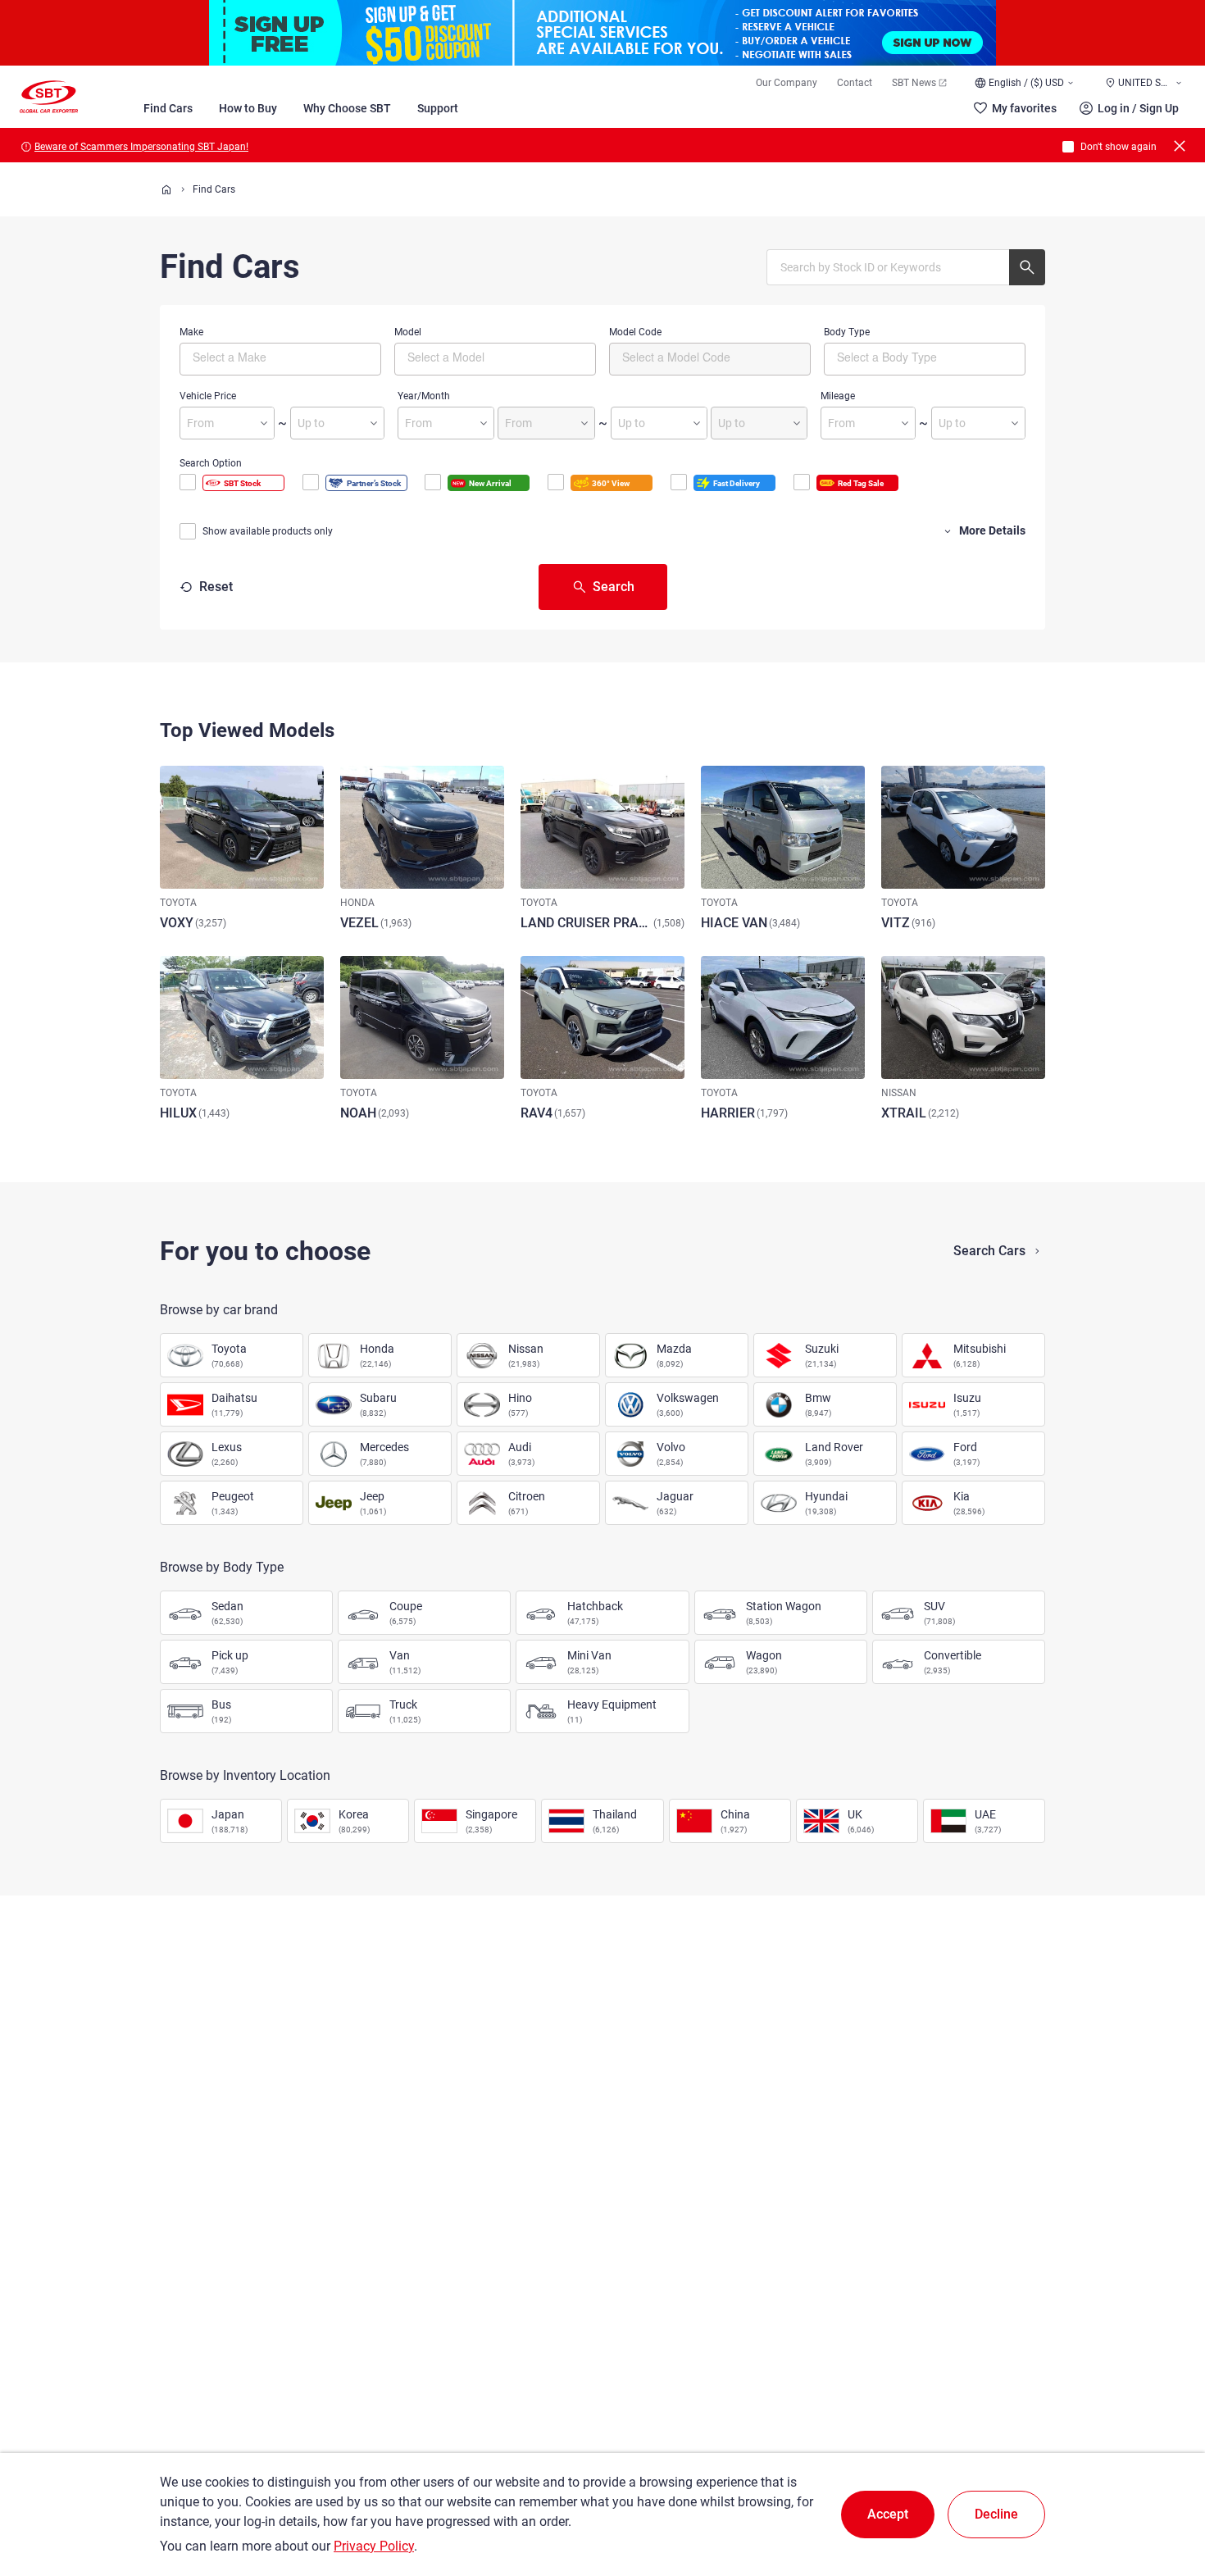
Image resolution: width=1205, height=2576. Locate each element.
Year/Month (424, 396)
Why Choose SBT (347, 108)
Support (438, 108)
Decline (996, 2514)
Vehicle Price (208, 396)
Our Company (787, 83)
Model (408, 332)
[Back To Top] (1164, 2492)
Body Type (847, 332)
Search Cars (989, 1251)
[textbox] (262, 357)
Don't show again (1119, 147)
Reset (216, 587)
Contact (855, 83)
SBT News (914, 83)
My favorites (1024, 108)
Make (191, 332)
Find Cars (168, 108)
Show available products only (268, 531)
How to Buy (248, 108)
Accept (888, 2514)
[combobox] (280, 359)
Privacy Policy (374, 2546)
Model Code (635, 332)
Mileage (838, 396)
